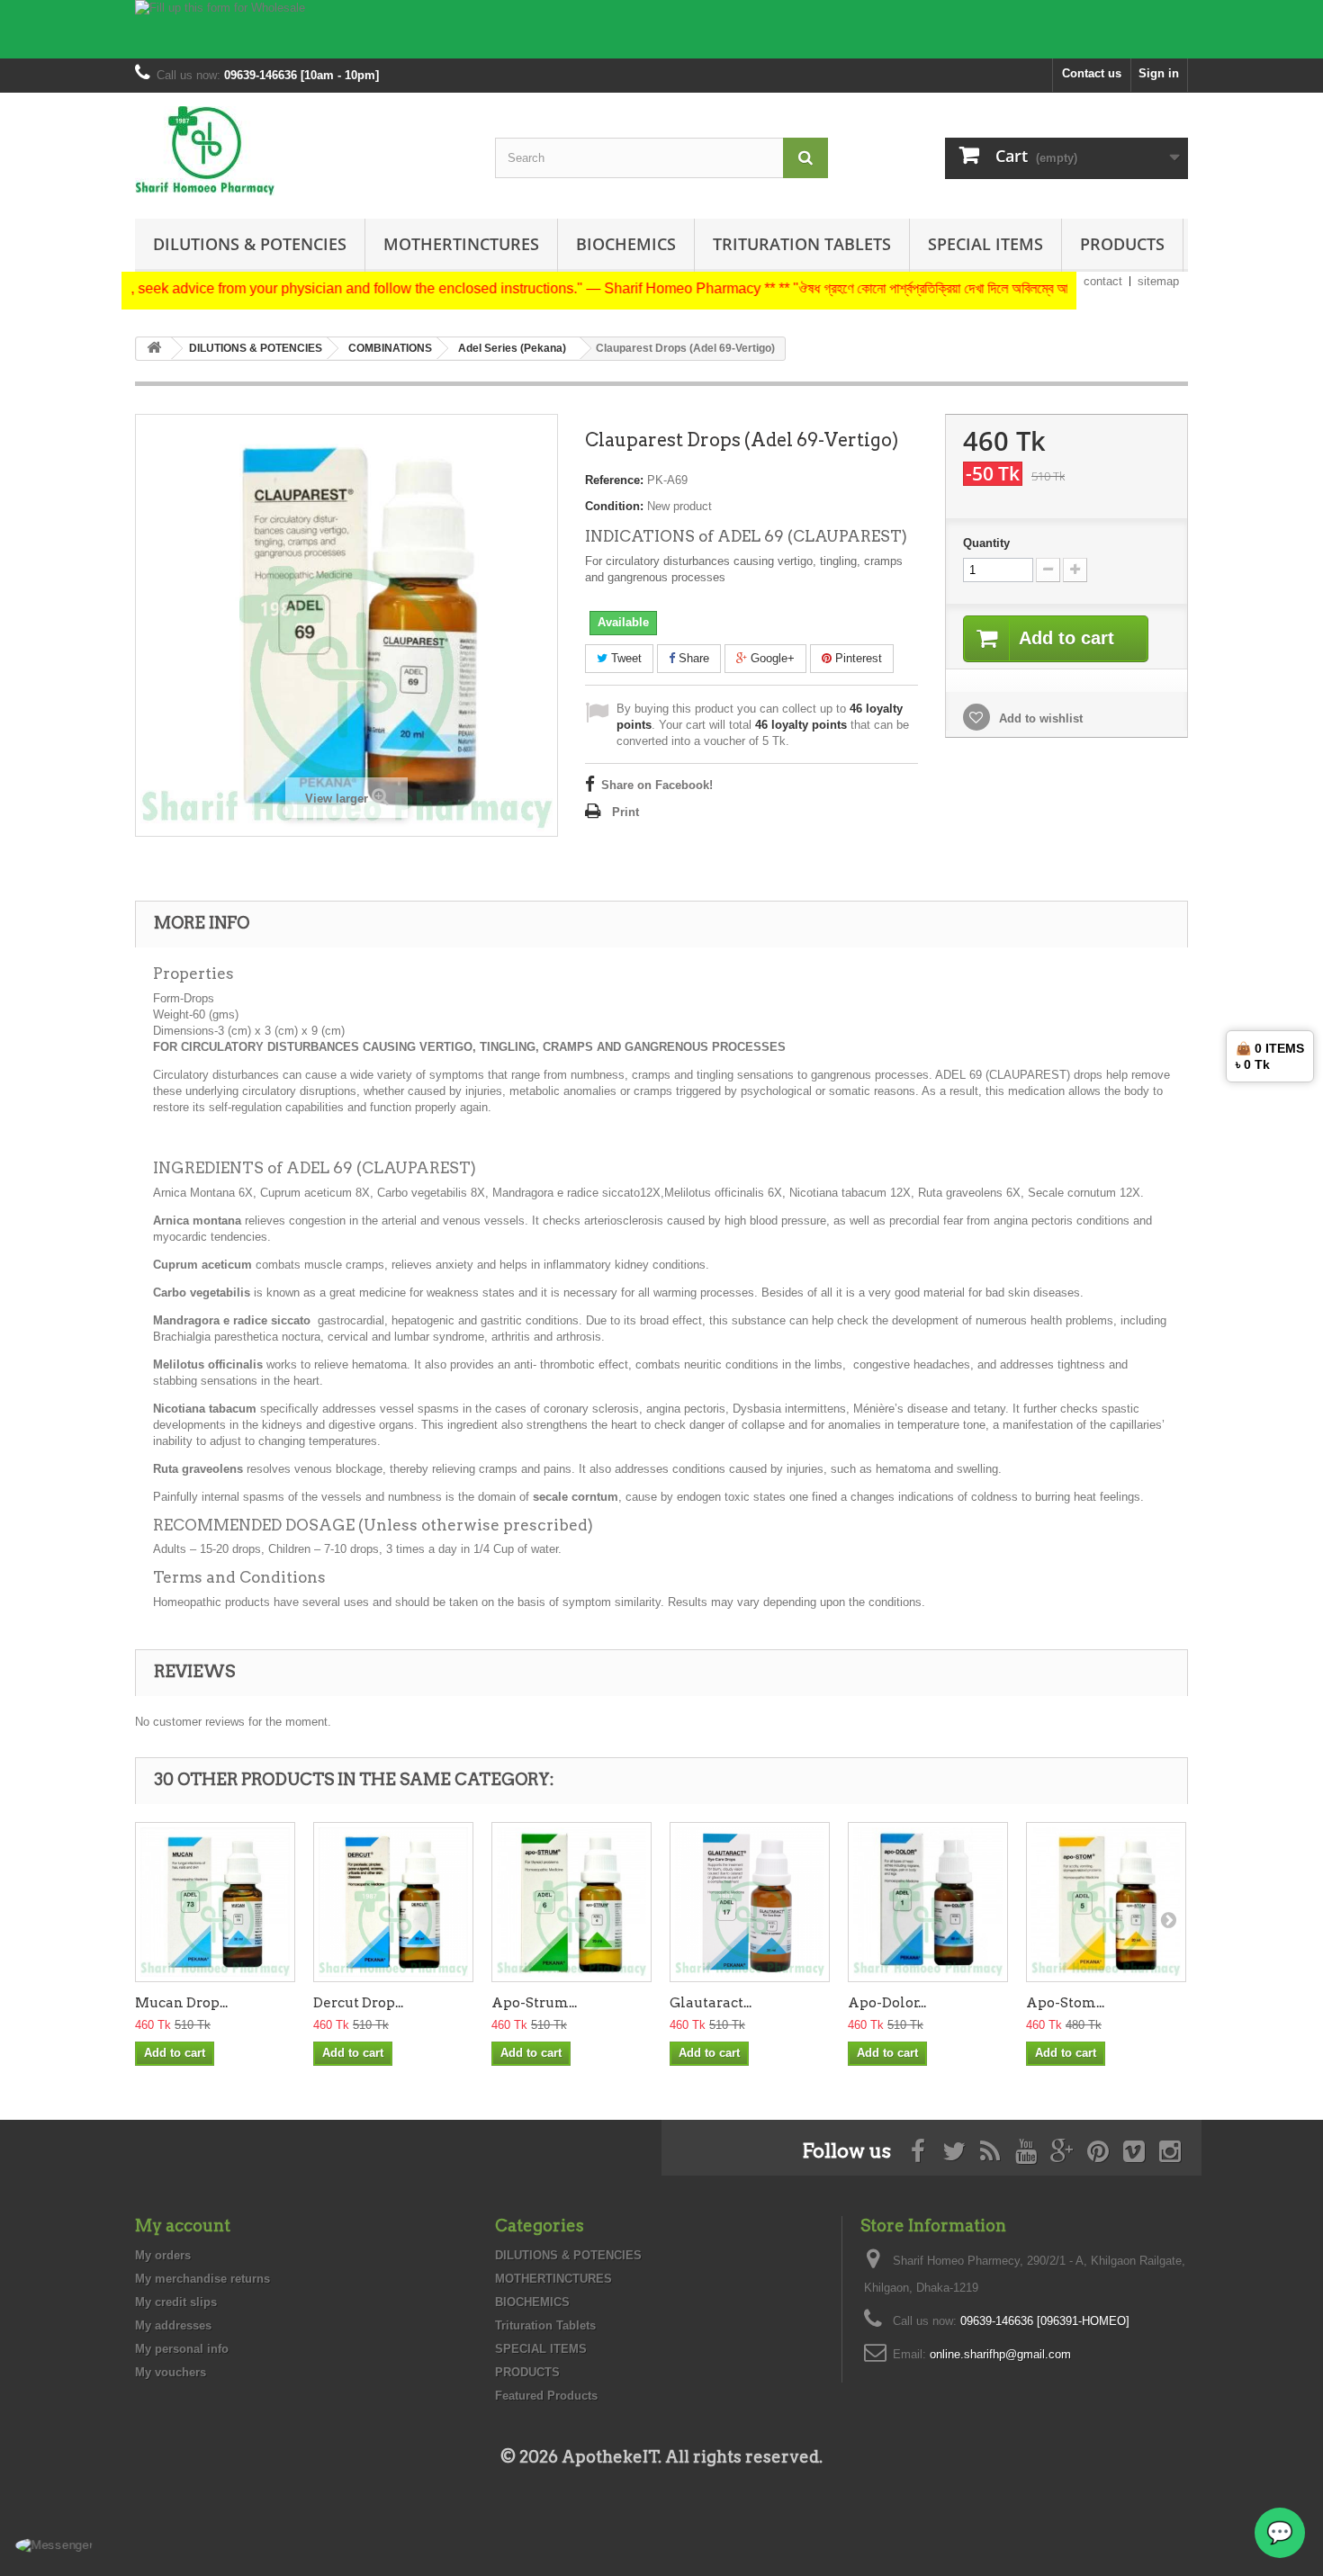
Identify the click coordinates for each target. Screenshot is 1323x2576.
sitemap (1158, 281)
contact (1103, 281)
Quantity (986, 543)
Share (692, 658)
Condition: (614, 506)
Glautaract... (711, 2003)
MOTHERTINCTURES (461, 244)
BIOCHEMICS (626, 244)
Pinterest (857, 658)
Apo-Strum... (534, 2003)
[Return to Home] (154, 349)
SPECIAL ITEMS (985, 244)
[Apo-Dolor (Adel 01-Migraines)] (928, 1902)
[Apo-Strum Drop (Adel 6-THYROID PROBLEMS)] (571, 1902)
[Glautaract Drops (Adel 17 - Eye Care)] (750, 1902)
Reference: (614, 480)
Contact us (1092, 73)
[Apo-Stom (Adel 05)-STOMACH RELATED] (1106, 1902)
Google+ (771, 658)
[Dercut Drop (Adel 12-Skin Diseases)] (393, 1902)
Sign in (1159, 73)
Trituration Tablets (802, 244)
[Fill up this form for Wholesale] (661, 29)
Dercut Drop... (358, 2003)
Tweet (625, 658)
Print (625, 812)
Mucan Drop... (181, 2003)
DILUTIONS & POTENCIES (250, 244)
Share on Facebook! (657, 785)
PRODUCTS (1122, 244)
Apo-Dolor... (887, 2003)
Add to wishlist (1039, 718)
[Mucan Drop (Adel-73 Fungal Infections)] (215, 1902)
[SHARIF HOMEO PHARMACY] (301, 151)
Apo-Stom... (1065, 2003)
